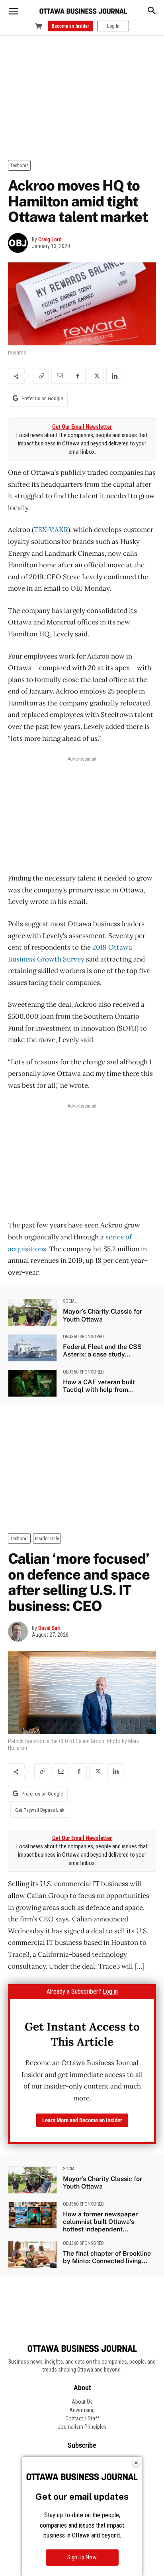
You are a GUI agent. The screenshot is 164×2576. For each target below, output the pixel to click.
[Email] (59, 376)
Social (70, 1301)
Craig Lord (50, 239)
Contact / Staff (82, 2418)
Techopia (19, 165)
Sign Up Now (82, 2557)
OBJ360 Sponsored (83, 1337)
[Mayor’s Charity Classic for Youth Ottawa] (32, 1313)
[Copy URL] (41, 376)
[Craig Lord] (20, 243)
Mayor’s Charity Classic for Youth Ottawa (102, 1315)
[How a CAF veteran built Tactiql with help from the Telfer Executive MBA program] (32, 1383)
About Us (82, 2402)
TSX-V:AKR (51, 530)
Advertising (82, 2410)
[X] (96, 376)
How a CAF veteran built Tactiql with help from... (99, 1386)
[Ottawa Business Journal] (83, 11)
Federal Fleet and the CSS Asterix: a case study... (102, 1351)
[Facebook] (78, 376)
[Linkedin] (114, 376)
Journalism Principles (82, 2427)
